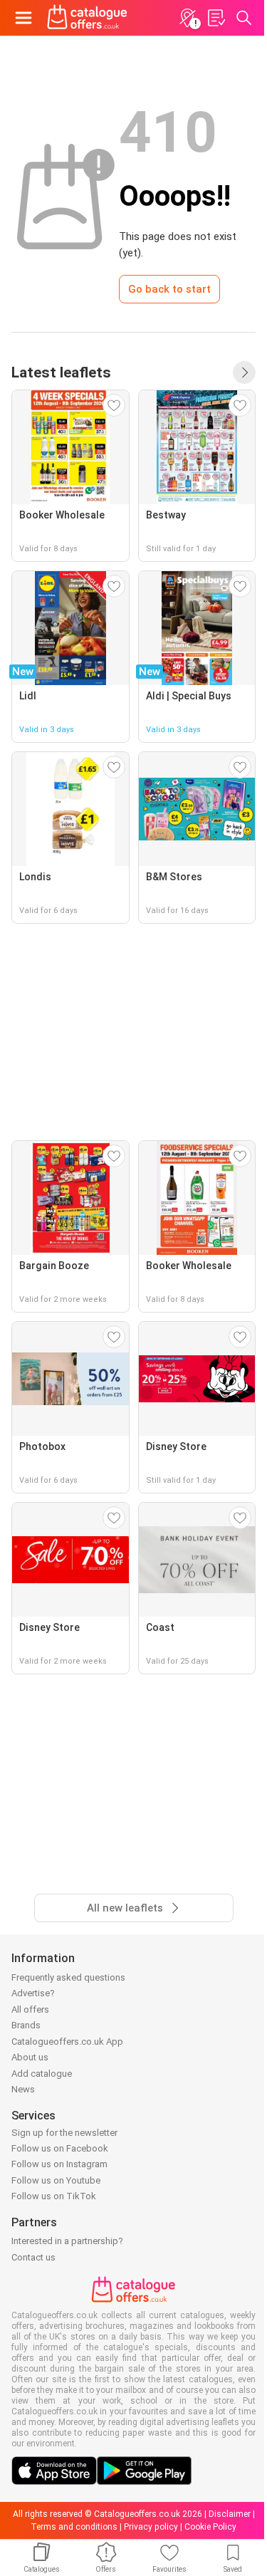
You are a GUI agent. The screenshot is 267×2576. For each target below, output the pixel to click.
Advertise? (33, 1993)
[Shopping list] (216, 18)
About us (30, 2057)
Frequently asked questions (68, 1977)
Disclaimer (230, 2514)
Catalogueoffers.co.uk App (67, 2041)
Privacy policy (151, 2527)
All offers (30, 2009)
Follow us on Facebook (60, 2148)
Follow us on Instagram (59, 2164)
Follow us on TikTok (54, 2196)
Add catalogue (42, 2074)
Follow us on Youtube (56, 2180)
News (23, 2089)
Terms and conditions (74, 2527)
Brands (26, 2025)
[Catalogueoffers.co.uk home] (87, 18)
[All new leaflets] (244, 372)
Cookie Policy (210, 2527)
